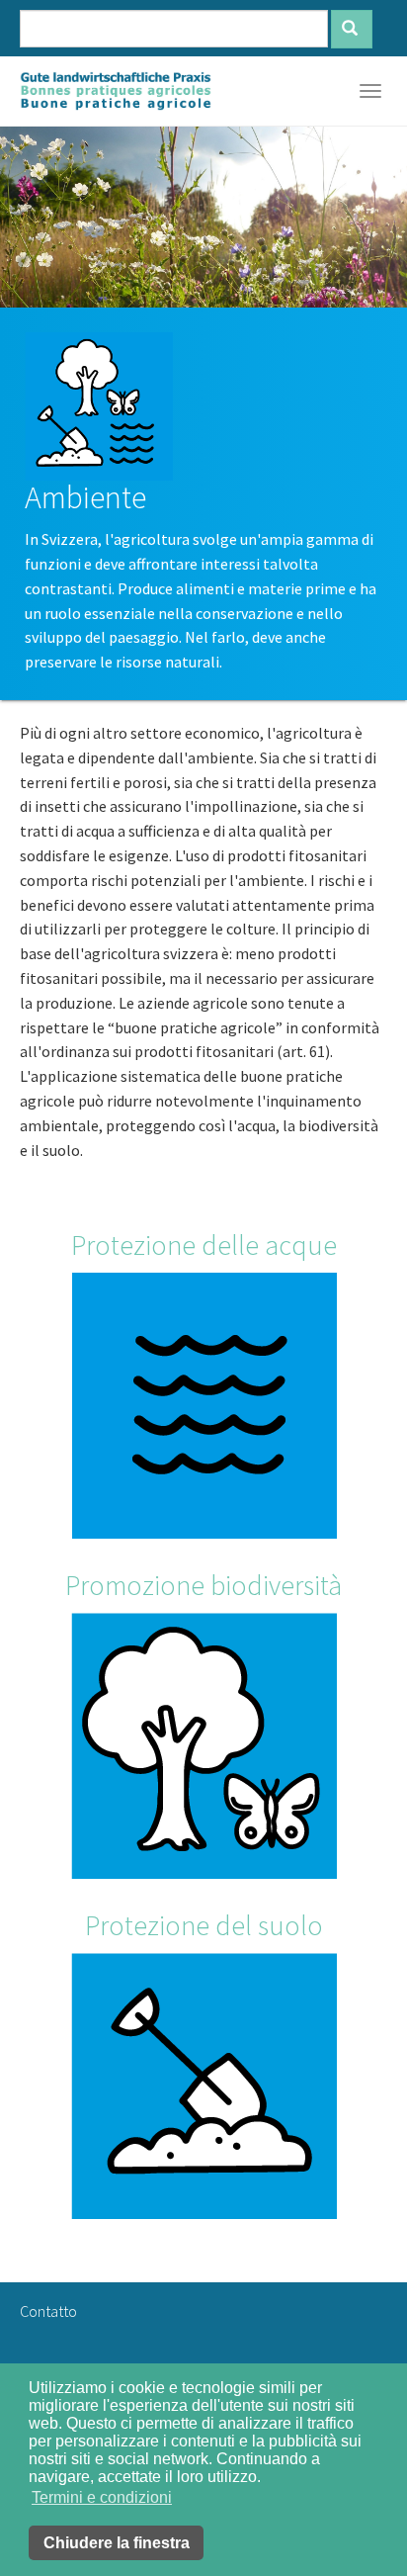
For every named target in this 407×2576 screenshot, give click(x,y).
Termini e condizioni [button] (102, 2497)
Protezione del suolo (204, 1925)
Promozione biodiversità (203, 1585)
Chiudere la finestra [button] (117, 2543)
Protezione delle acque (204, 1245)
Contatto (48, 2311)
